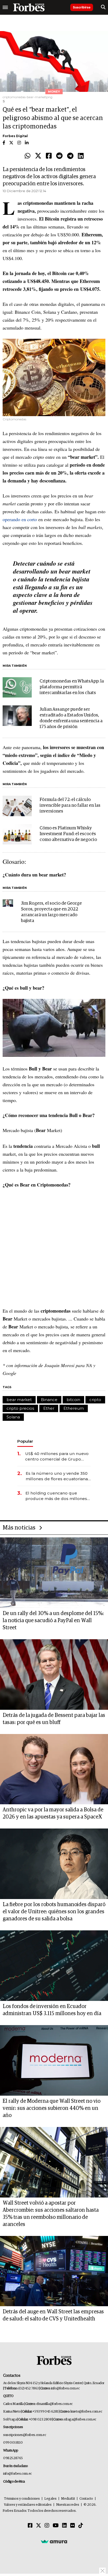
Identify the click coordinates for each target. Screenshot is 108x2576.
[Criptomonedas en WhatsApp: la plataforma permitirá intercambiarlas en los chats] (17, 687)
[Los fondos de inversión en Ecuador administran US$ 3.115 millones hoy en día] (54, 1966)
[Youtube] (56, 2526)
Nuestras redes (68, 2505)
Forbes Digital (15, 136)
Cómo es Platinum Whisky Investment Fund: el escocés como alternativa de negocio (68, 834)
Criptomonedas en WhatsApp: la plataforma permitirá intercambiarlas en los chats (72, 687)
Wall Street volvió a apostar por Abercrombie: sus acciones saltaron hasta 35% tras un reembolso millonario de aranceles (51, 2214)
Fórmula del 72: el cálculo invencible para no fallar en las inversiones (70, 806)
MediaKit (68, 2499)
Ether (49, 1408)
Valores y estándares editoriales (28, 2505)
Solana (13, 1417)
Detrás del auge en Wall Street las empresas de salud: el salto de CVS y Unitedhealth (53, 2315)
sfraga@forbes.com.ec (80, 2420)
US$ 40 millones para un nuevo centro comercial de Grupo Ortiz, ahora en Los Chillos (57, 1456)
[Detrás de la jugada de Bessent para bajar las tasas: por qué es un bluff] (54, 1675)
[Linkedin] (81, 156)
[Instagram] (47, 2526)
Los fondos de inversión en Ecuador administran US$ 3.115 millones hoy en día (52, 2010)
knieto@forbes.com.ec (86, 2412)
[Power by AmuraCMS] (54, 2541)
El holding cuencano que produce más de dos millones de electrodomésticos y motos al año (57, 1496)
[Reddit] (59, 156)
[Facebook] (49, 156)
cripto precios (20, 1408)
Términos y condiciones (22, 2499)
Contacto (86, 2499)
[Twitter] (38, 156)
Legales (50, 2499)
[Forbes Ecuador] (29, 7)
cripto (95, 1400)
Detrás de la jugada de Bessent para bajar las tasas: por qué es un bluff (54, 1719)
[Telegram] (70, 156)
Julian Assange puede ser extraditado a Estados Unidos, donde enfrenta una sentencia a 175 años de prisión (71, 718)
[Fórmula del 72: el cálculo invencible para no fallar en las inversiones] (17, 806)
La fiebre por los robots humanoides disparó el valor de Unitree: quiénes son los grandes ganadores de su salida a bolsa (54, 1912)
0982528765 (13, 2458)
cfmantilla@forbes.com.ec (54, 2404)
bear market (19, 1400)
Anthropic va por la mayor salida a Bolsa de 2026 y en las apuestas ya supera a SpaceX (53, 1813)
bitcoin (73, 1400)
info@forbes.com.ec (65, 2388)
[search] (103, 7)
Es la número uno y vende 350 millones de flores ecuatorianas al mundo (58, 1476)
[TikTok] (81, 2526)
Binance (49, 1400)
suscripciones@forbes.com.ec (25, 2435)
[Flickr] (73, 2526)
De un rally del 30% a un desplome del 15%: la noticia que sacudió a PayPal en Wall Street (53, 1621)
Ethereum (74, 1408)
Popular (25, 1441)
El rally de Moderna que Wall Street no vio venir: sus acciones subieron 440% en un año (52, 2108)
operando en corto (20, 519)
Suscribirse (82, 7)
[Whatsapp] (28, 156)
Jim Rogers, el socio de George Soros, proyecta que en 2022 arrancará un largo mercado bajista (51, 912)
